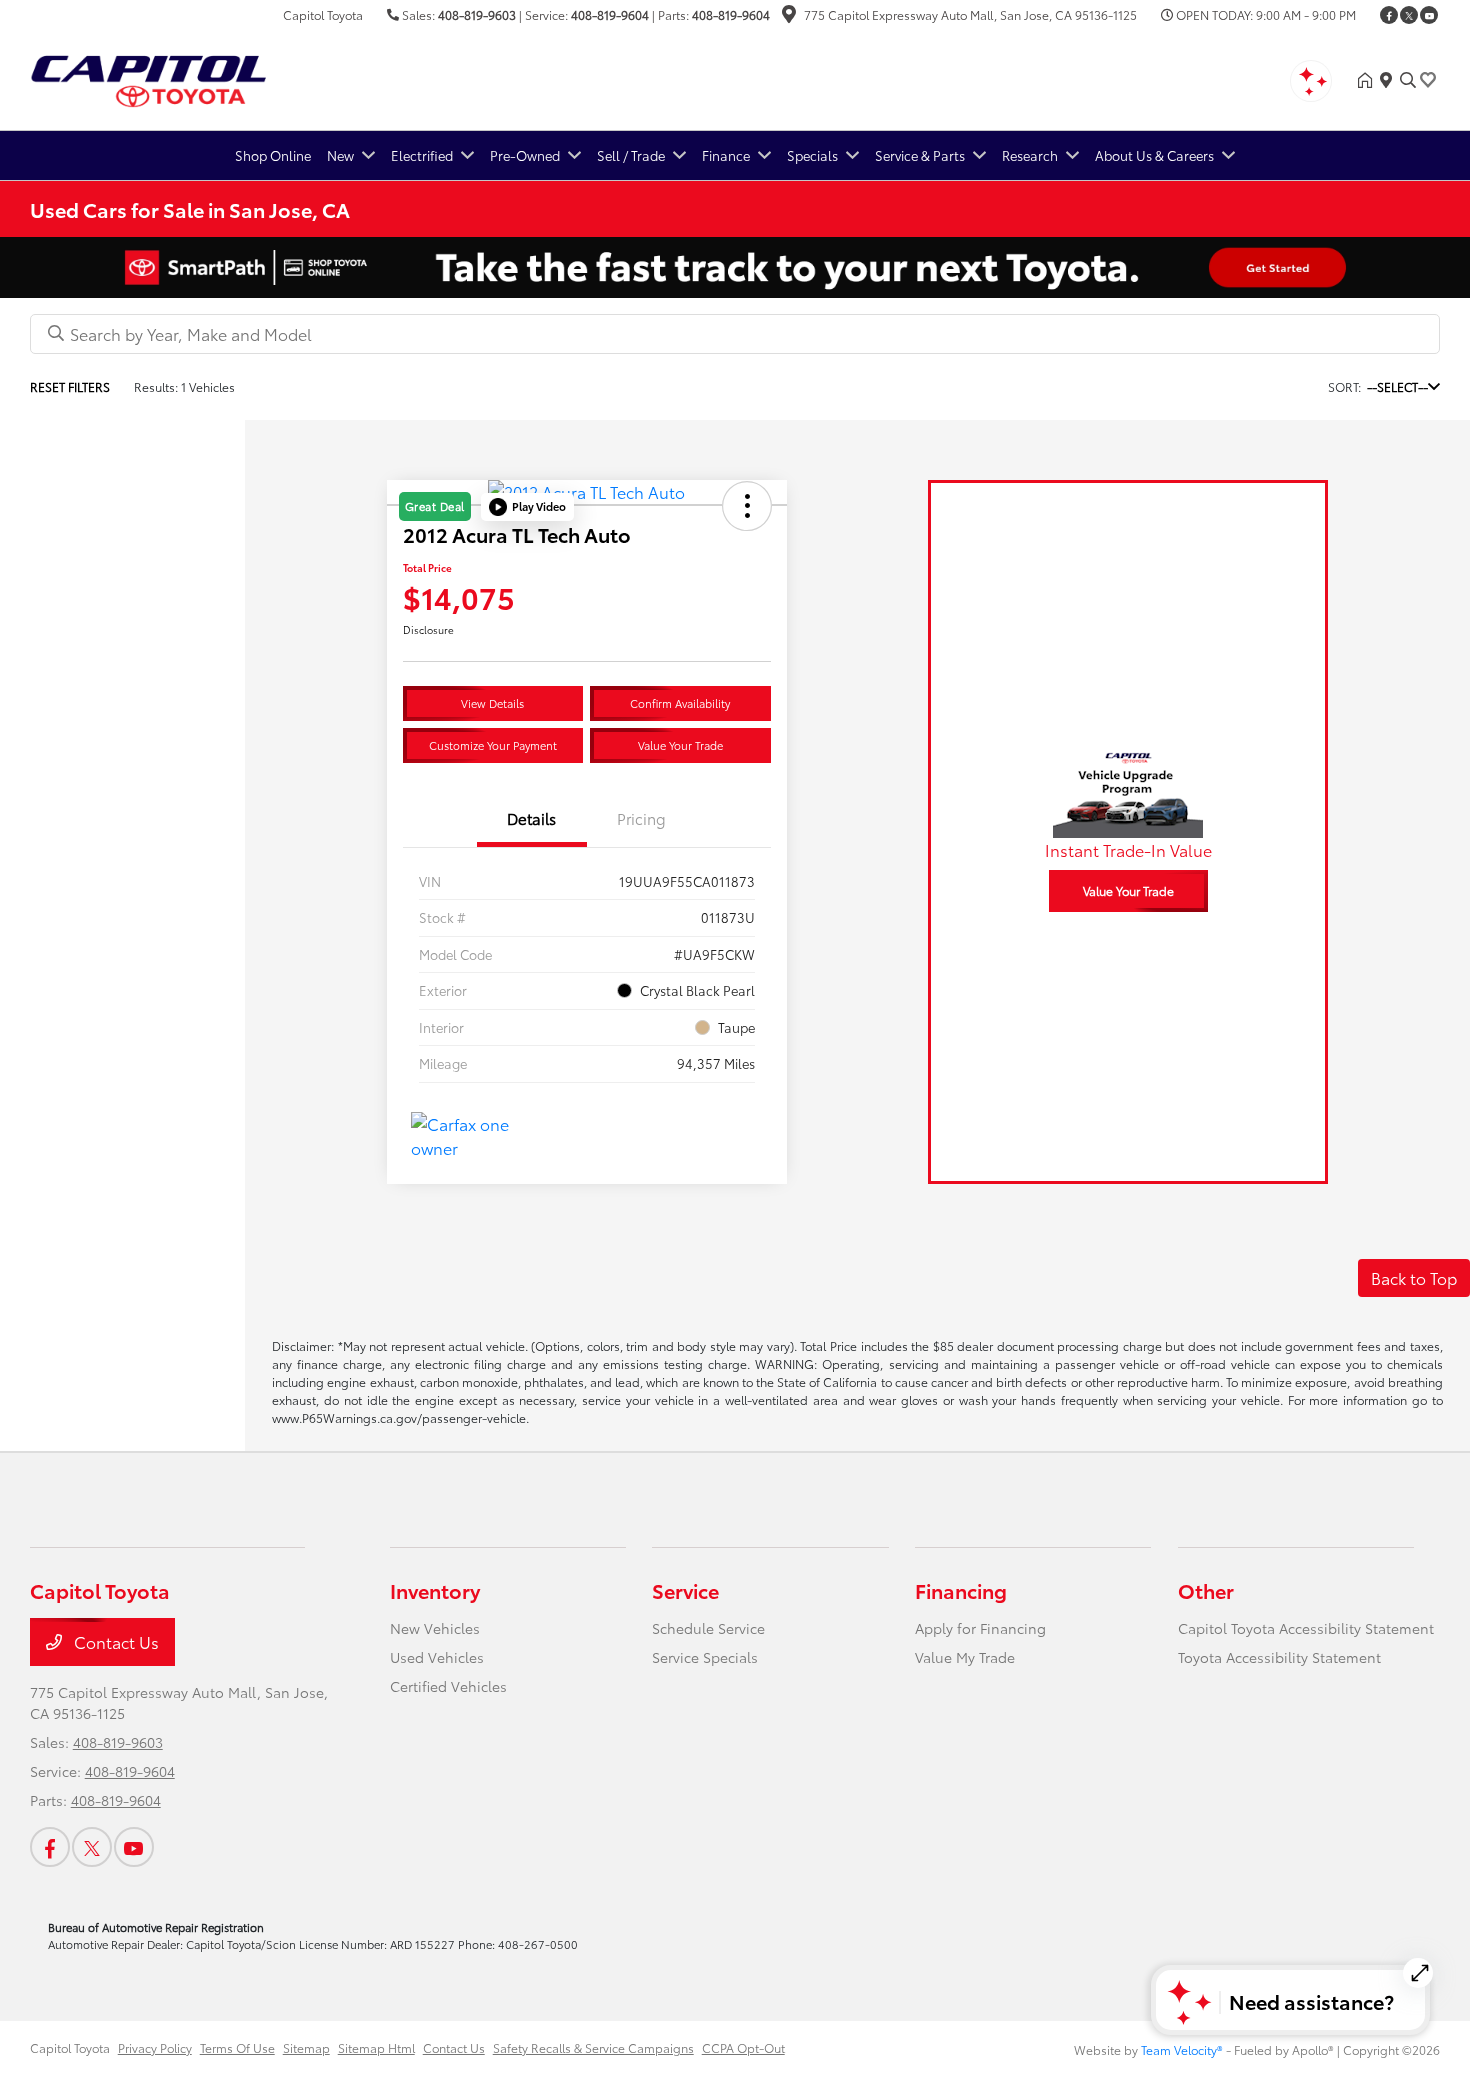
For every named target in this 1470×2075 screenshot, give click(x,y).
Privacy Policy (155, 2047)
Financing (961, 1590)
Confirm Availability (680, 703)
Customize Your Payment (493, 745)
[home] (1369, 80)
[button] (527, 507)
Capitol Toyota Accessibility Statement (1306, 1628)
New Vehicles (435, 1628)
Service (685, 1590)
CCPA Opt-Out (743, 2047)
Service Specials (705, 1657)
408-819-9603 (477, 14)
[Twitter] (1409, 15)
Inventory (435, 1590)
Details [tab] (531, 818)
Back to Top (1414, 1277)
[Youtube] (1429, 15)
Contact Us (114, 1641)
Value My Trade (965, 1657)
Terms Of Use (237, 2047)
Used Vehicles (437, 1657)
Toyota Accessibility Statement (1279, 1657)
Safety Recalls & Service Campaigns (593, 2047)
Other (1206, 1590)
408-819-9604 (610, 14)
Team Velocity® (1182, 2049)
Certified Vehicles (448, 1686)
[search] (1408, 80)
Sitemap (306, 2047)
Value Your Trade (680, 745)
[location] (789, 16)
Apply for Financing (980, 1628)
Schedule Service (708, 1628)
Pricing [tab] (641, 818)
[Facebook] (1389, 15)
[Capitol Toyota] (202, 76)
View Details (492, 703)
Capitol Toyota (70, 2047)
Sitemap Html (376, 2047)
